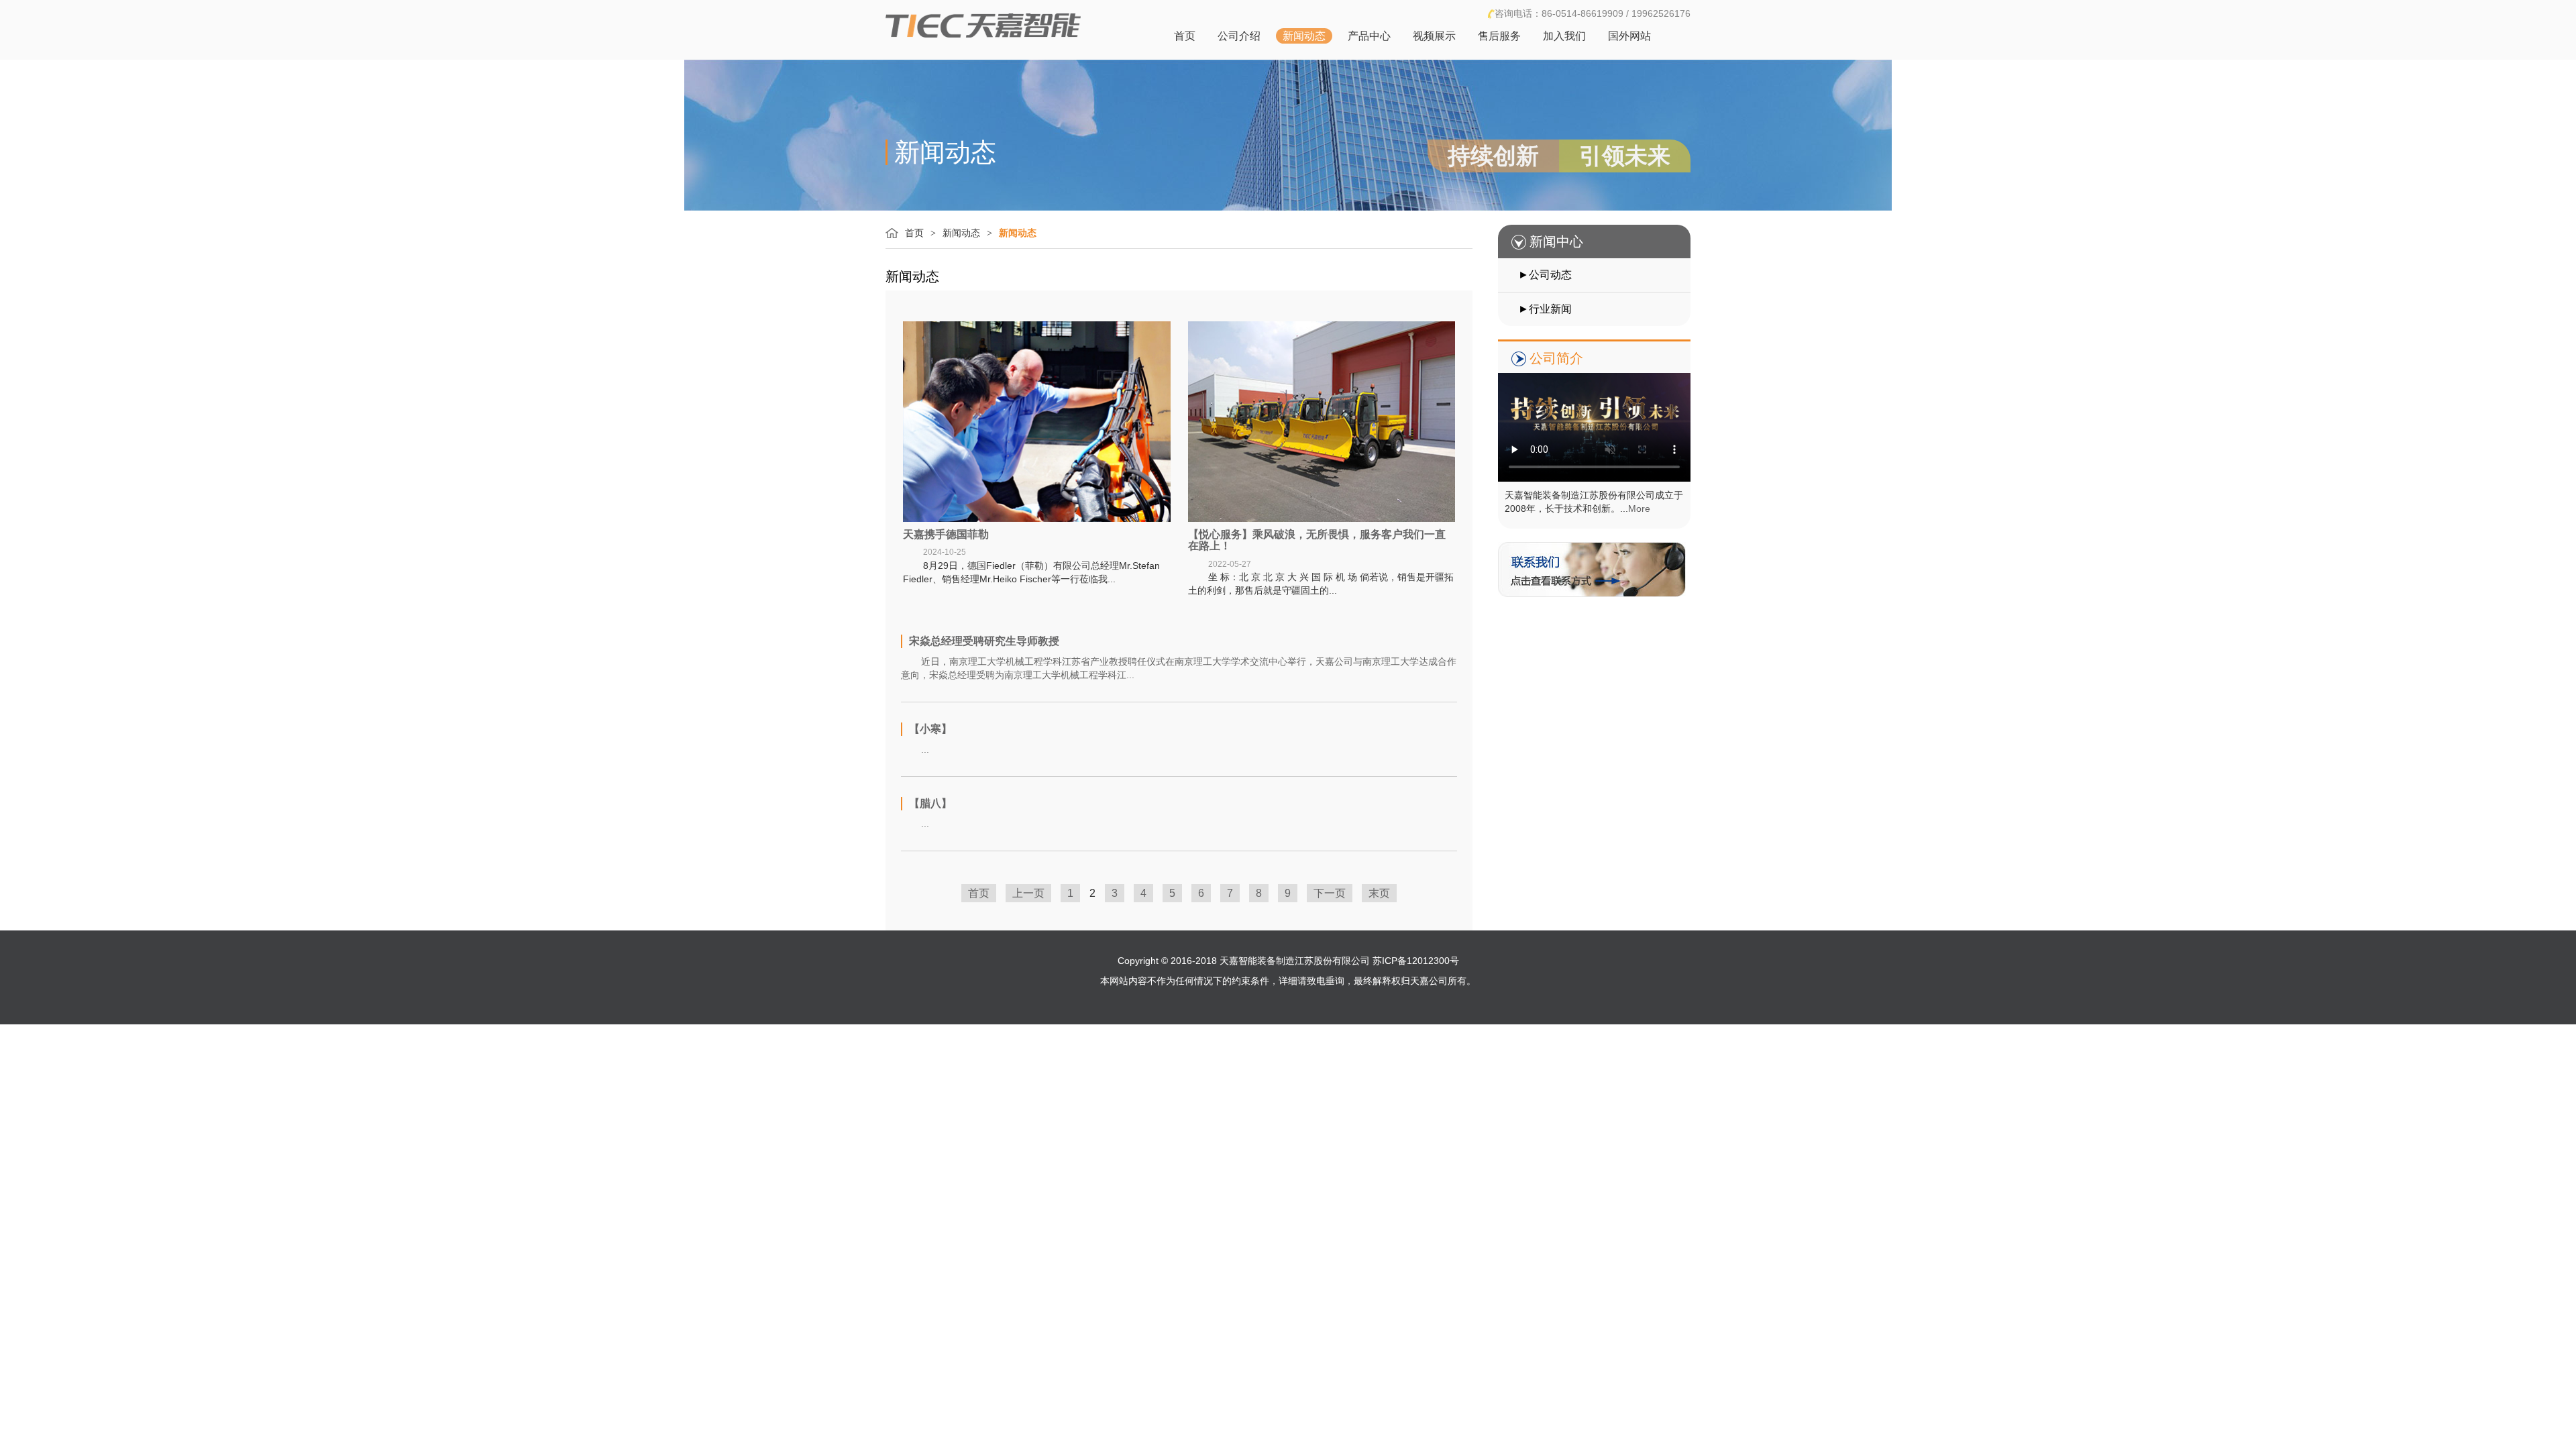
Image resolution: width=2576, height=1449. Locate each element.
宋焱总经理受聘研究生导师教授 (984, 641)
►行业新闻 (1545, 309)
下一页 (1330, 893)
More (1639, 508)
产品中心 (1369, 36)
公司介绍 (1239, 36)
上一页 (1028, 893)
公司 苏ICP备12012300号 (1405, 961)
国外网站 (1629, 36)
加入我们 (1564, 36)
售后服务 (1499, 36)
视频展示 (1434, 36)
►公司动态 (1545, 275)
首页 (1185, 36)
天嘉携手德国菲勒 (946, 534)
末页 (1379, 893)
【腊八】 (930, 803)
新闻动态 (1304, 36)
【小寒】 (930, 729)
